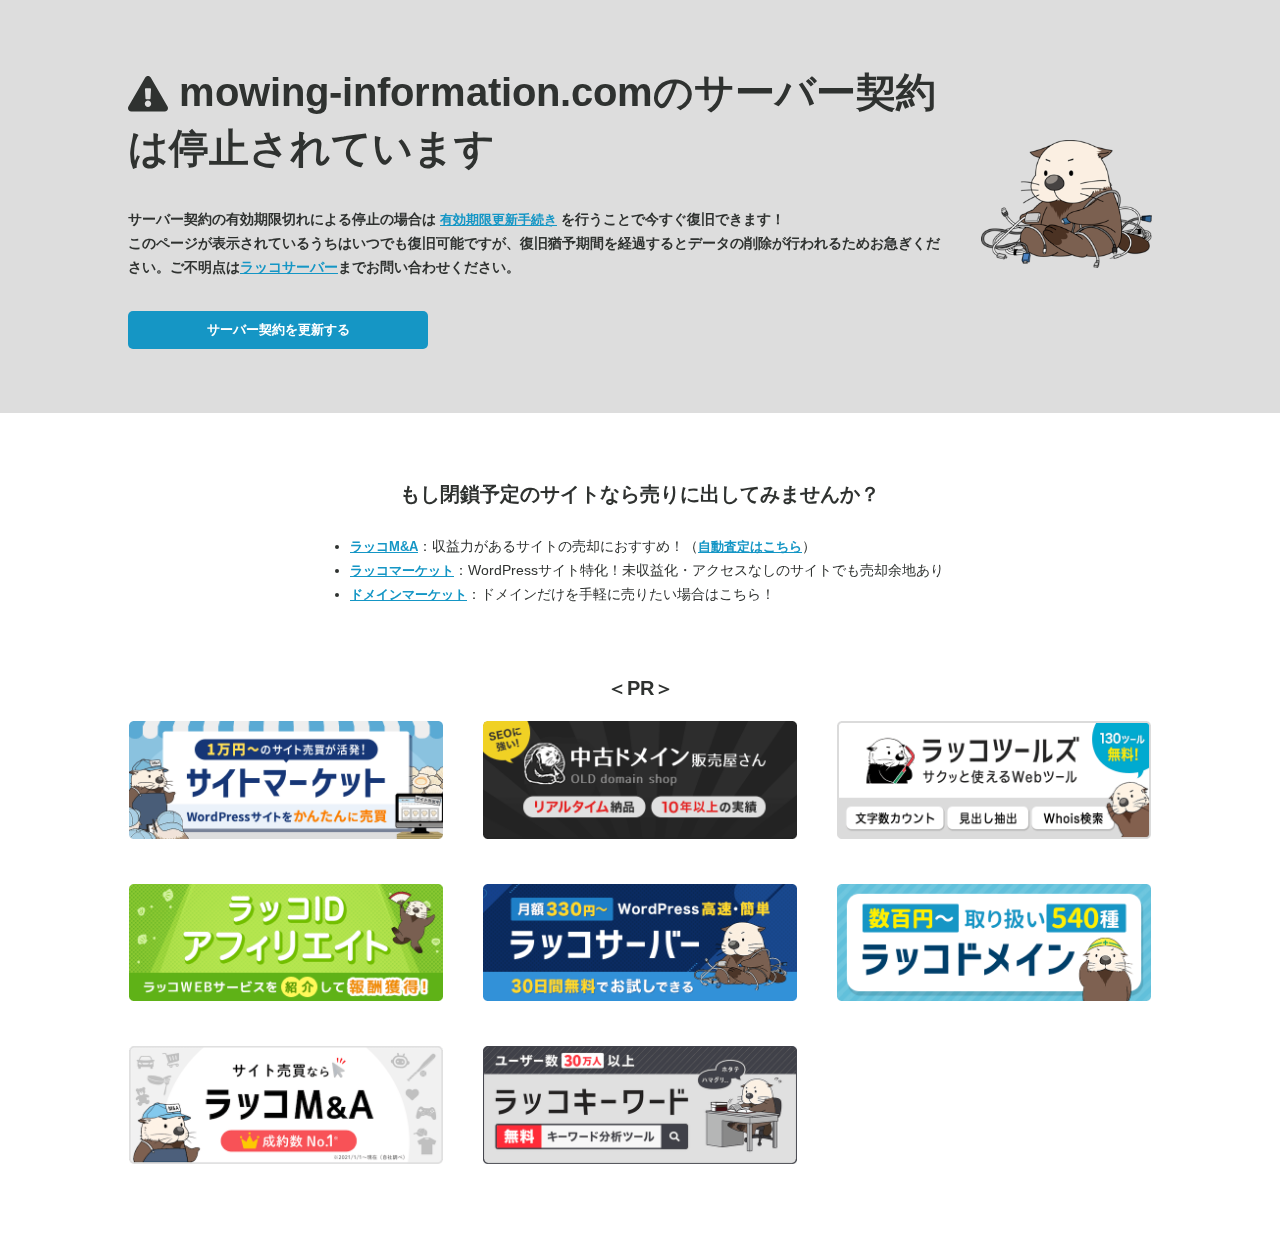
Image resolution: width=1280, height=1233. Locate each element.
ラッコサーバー (289, 267)
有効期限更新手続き (498, 219)
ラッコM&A (384, 546)
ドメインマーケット (408, 594)
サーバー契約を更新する (278, 329)
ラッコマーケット (402, 570)
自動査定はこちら (750, 546)
